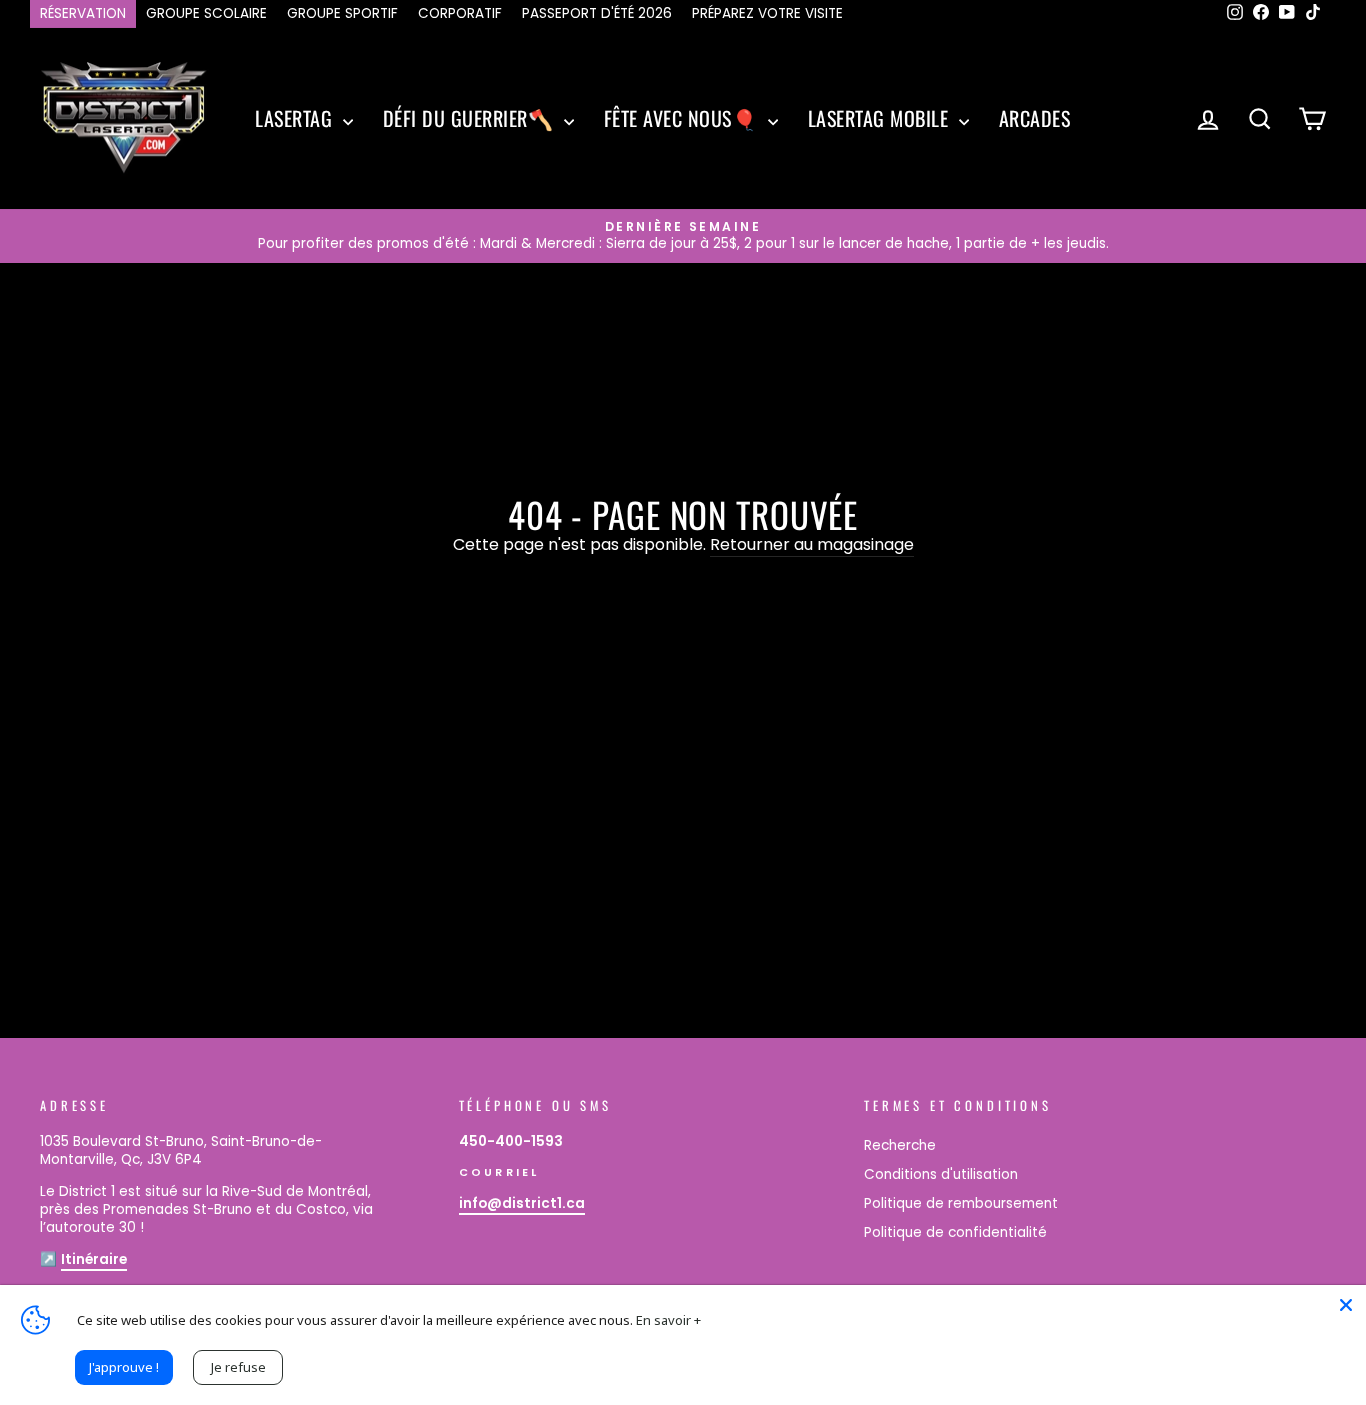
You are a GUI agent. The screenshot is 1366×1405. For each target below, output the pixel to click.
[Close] (1346, 1305)
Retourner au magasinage (812, 545)
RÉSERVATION (83, 13)
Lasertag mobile (881, 118)
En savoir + (668, 1320)
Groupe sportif (342, 13)
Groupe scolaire (206, 13)
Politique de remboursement (961, 1203)
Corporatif (460, 13)
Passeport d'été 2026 (597, 13)
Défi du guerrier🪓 (471, 118)
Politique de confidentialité (955, 1232)
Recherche (900, 1145)
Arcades (1035, 118)
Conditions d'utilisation (941, 1174)
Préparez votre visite (767, 13)
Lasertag (296, 118)
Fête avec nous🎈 (683, 118)
